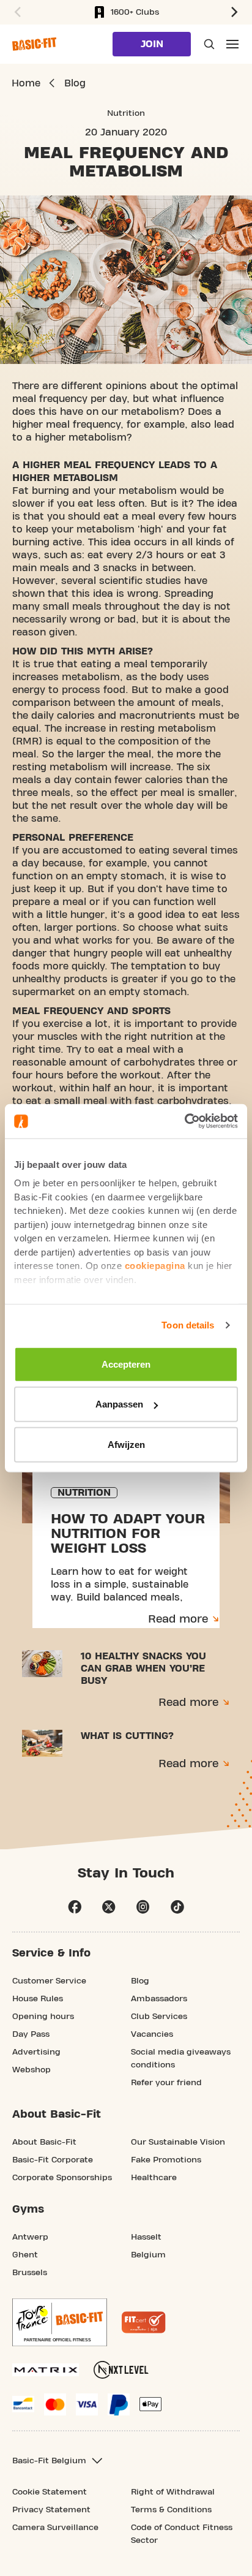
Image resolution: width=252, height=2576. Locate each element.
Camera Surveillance (55, 2528)
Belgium (148, 2255)
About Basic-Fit (44, 2142)
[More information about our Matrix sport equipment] (46, 2370)
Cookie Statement (50, 2492)
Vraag (208, 44)
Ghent (25, 2255)
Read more (178, 1619)
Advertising (36, 2052)
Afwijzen (126, 1444)
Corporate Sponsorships (62, 2178)
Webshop (31, 2070)
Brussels (30, 2273)
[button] (16, 12)
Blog (140, 1981)
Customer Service (49, 1981)
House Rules (38, 1999)
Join (152, 44)
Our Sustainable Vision (178, 2142)
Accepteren (126, 1364)
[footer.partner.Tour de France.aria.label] (60, 2322)
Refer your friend (166, 2083)
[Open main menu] (232, 44)
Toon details (188, 1325)
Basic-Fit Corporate (53, 2160)
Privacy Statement (51, 2510)
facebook (75, 1907)
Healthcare (154, 2178)
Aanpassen (119, 1404)
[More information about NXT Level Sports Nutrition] (121, 2370)
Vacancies (152, 2034)
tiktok (177, 1907)
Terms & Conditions (171, 2510)
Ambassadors (159, 1999)
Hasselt (146, 2237)
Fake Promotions (166, 2160)
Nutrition (126, 113)
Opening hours (43, 2017)
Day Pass (31, 2034)
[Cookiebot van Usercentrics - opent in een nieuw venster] (184, 1121)
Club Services (159, 2017)
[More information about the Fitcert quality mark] (144, 2322)
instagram (143, 1907)
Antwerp (30, 2237)
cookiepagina (155, 1266)
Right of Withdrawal (173, 2492)
